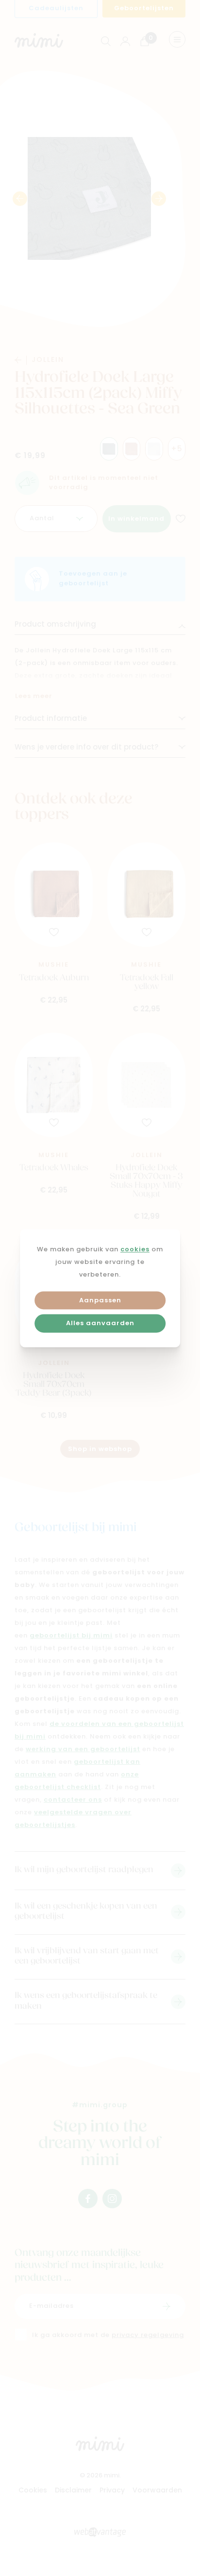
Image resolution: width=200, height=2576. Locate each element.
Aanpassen (100, 1301)
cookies (135, 1250)
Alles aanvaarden (100, 1324)
